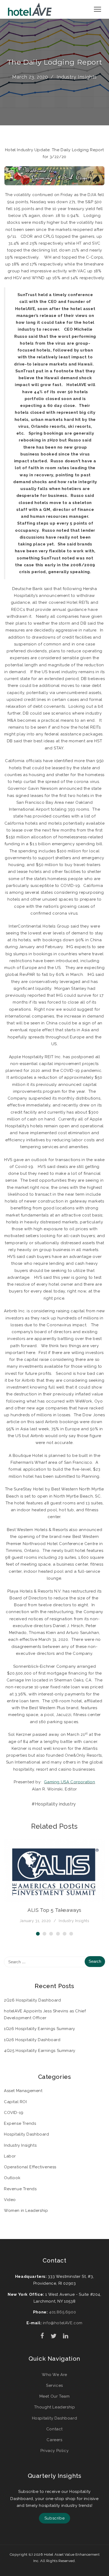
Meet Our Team (55, 2396)
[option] (54, 1882)
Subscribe (54, 2518)
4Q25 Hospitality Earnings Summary (40, 2051)
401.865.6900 (62, 2312)
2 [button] (44, 1934)
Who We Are (54, 2375)
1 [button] (38, 1934)
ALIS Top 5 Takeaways (54, 1910)
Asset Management (23, 2091)
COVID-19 (14, 2113)
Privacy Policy (54, 2451)
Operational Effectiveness (30, 2167)
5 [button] (65, 1934)
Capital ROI (15, 2102)
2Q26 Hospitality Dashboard (33, 2000)
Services (54, 2385)
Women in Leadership (26, 2211)
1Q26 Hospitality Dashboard (32, 2040)
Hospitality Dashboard (27, 2134)
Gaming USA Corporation (69, 1782)
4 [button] (58, 1934)
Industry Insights (77, 77)
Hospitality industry (55, 1804)
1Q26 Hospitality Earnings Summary (40, 2029)
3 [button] (51, 1934)
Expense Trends (20, 2123)
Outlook (12, 2178)
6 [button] (71, 1934)
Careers (54, 2440)
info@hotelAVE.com (63, 2323)
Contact (54, 2429)
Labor (10, 2156)
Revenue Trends (20, 2189)
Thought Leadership (55, 2407)
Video (10, 2200)
